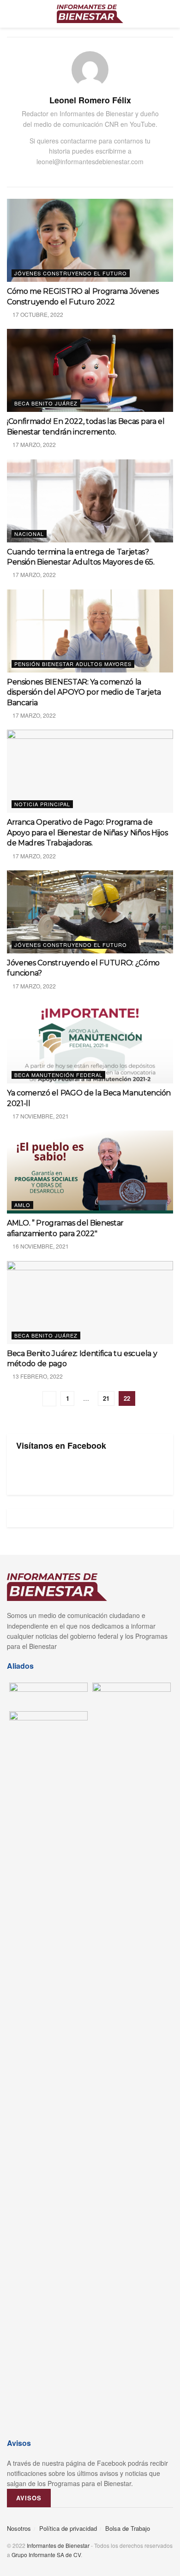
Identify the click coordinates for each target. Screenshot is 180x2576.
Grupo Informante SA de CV (46, 2555)
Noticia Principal (42, 804)
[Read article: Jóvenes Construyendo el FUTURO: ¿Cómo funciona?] (90, 912)
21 (106, 1398)
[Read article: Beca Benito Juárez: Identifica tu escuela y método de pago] (90, 1303)
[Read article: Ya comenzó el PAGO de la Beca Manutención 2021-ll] (90, 1042)
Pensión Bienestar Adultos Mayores (73, 664)
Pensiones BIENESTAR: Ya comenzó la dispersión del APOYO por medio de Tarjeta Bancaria (84, 692)
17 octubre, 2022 (37, 314)
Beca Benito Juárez (46, 403)
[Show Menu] (11, 14)
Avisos (29, 2498)
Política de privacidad (68, 2528)
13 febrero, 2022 (37, 1376)
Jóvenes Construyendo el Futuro (71, 273)
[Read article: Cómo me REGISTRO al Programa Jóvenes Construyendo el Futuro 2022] (90, 240)
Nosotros (19, 2528)
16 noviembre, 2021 (40, 1246)
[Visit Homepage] (90, 14)
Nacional (29, 534)
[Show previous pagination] (49, 1399)
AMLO (22, 1205)
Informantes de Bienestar (58, 2545)
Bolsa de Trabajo (128, 2528)
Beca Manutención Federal (58, 1075)
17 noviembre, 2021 (40, 1116)
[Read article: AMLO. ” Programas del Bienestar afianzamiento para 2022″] (90, 1172)
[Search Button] (169, 14)
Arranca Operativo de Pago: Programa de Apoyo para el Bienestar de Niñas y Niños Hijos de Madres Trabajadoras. (87, 833)
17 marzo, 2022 (33, 444)
